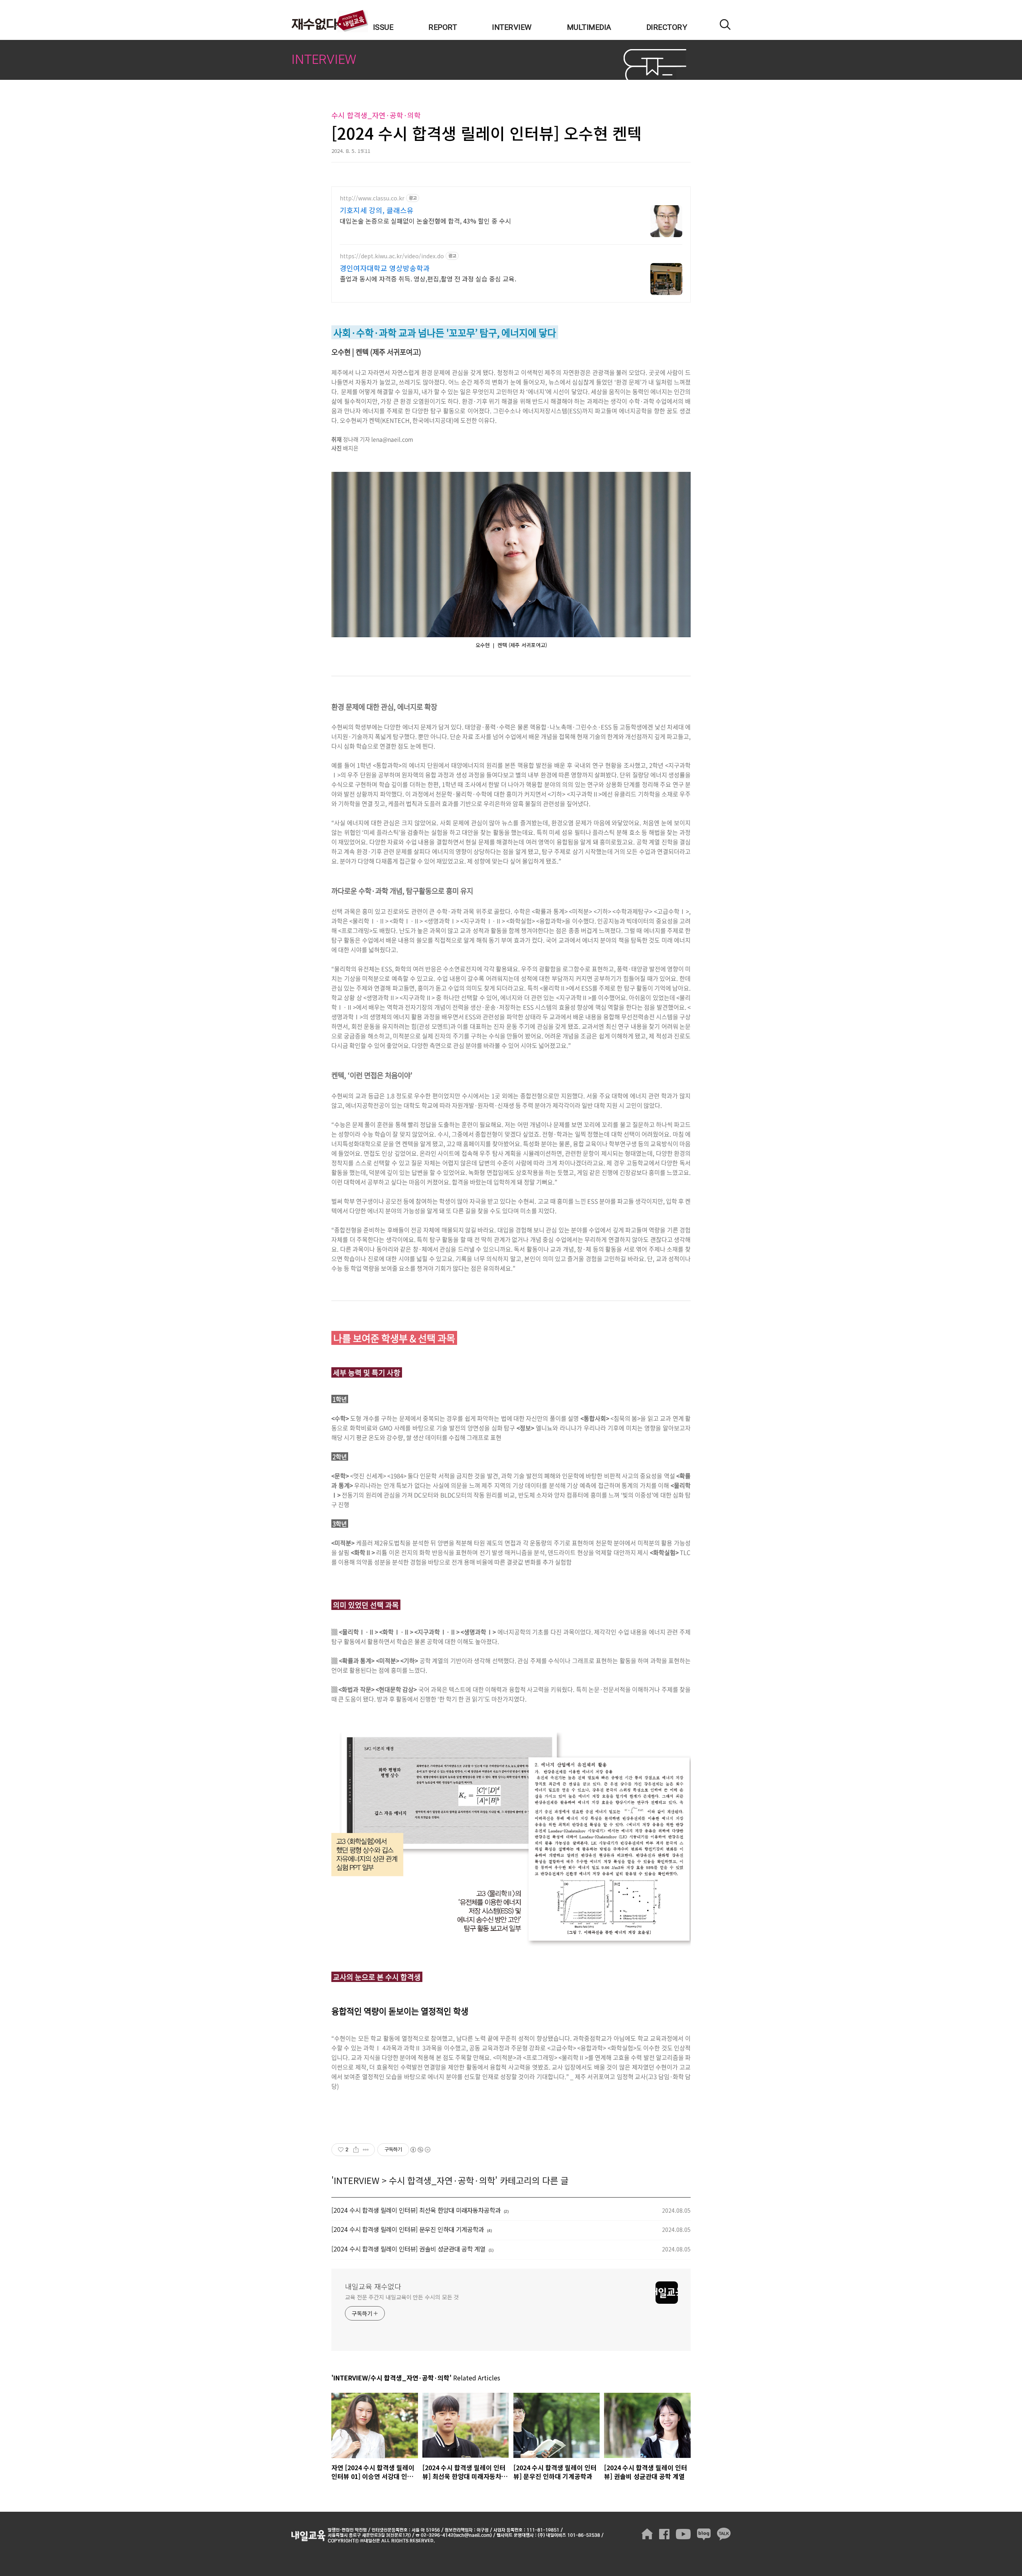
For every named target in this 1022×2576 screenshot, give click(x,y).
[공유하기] (356, 2150)
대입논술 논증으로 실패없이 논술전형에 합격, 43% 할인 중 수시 (425, 221)
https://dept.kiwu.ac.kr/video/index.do (392, 256)
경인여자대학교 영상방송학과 (385, 268)
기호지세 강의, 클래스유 (377, 210)
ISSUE (383, 28)
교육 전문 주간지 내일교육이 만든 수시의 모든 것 (402, 2297)
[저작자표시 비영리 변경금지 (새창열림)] (420, 2150)
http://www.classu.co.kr (372, 198)
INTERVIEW (512, 28)
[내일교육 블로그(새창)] (704, 2534)
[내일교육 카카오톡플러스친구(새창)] (724, 2534)
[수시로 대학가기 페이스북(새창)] (664, 2534)
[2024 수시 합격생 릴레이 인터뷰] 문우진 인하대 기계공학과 (408, 2229)
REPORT (443, 28)
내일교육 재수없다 (330, 21)
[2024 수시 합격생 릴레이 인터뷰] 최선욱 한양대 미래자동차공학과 (416, 2210)
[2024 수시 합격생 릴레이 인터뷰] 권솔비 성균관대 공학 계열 (408, 2249)
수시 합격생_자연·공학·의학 (442, 2180)
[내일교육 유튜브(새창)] (683, 2534)
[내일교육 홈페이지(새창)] (647, 2534)
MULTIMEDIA (589, 28)
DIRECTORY (667, 28)
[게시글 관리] (366, 2150)
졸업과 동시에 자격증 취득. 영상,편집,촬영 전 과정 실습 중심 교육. (428, 278)
